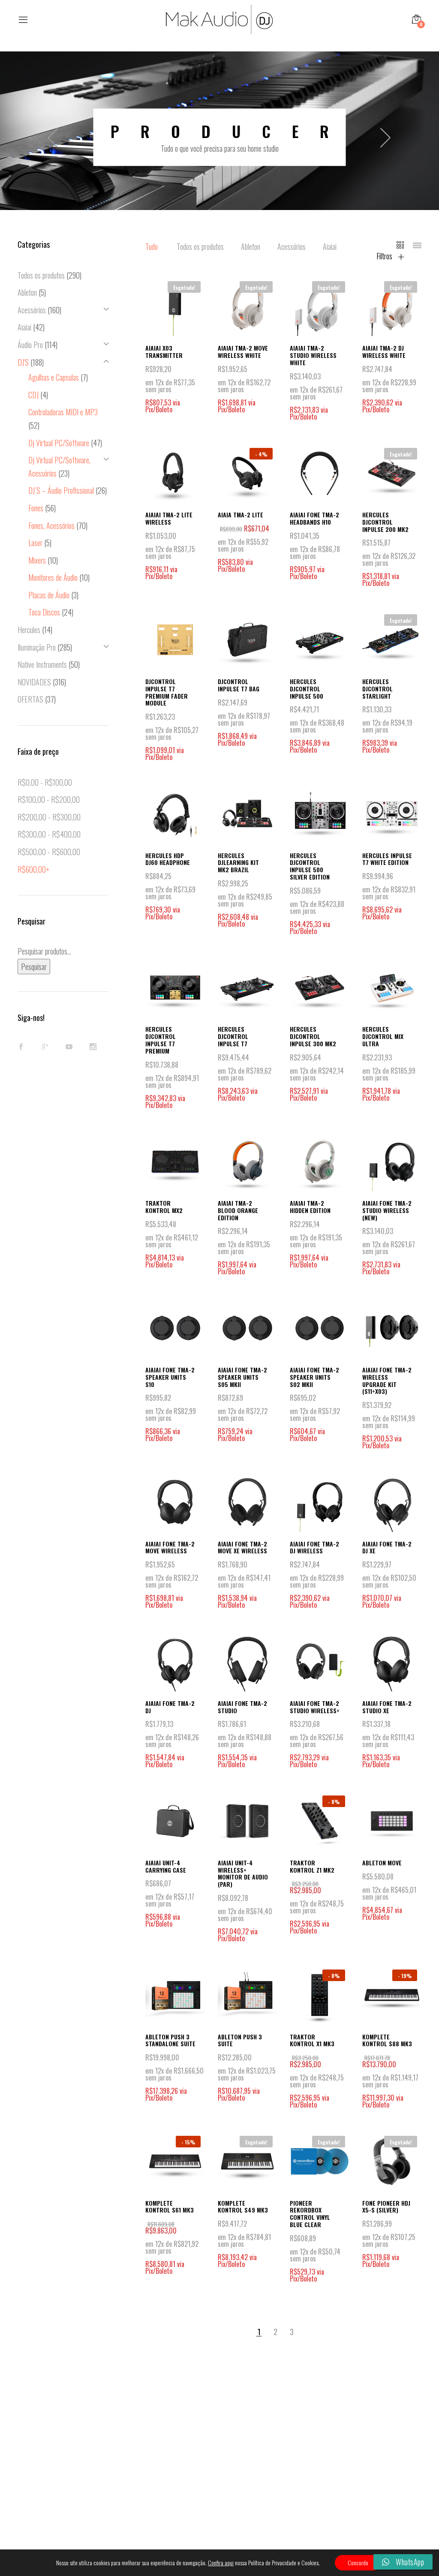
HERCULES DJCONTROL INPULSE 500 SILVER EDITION (310, 866)
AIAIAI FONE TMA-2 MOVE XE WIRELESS (242, 1547)
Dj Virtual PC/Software (59, 443)
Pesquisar (34, 967)
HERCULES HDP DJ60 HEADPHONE (168, 859)
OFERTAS (30, 699)
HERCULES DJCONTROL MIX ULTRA (383, 1036)
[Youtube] (69, 1047)
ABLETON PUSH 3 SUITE (240, 2040)
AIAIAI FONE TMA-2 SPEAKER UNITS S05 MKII (242, 1377)
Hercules (29, 630)
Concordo (358, 2562)
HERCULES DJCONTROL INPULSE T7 (233, 1036)
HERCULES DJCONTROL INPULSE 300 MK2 (313, 1036)
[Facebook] (21, 1047)
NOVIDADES (34, 682)
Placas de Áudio (49, 595)
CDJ (33, 395)
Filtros (385, 256)
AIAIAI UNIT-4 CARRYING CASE (166, 1866)
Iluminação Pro (37, 647)
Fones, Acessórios (51, 525)
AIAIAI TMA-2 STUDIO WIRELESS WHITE (313, 355)
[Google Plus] (45, 1047)
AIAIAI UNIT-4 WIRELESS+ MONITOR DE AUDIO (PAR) (243, 1873)
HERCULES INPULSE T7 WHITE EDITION (387, 859)
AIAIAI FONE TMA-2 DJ (170, 1707)
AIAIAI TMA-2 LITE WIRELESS (169, 518)
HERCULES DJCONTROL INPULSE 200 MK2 (385, 522)
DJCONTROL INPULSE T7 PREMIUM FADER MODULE (167, 692)
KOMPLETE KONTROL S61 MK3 (170, 2207)
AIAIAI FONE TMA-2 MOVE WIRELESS (170, 1547)
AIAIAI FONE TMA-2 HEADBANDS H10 (314, 518)
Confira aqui (221, 2563)
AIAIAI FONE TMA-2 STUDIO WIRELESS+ (315, 1707)
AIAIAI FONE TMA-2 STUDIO (242, 1707)
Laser (35, 543)
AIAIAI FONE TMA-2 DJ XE (387, 1547)
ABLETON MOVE (382, 1863)
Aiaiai (330, 246)
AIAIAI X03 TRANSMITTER (164, 351)
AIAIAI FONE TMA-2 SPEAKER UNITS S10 (170, 1377)
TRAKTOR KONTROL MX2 (164, 1207)
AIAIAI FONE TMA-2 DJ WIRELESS (314, 1547)
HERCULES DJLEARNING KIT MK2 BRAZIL (238, 863)
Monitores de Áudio (53, 577)
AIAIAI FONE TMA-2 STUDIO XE (387, 1707)
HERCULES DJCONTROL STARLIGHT (377, 689)
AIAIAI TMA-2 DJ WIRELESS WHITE (384, 351)
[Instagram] (93, 1047)
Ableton (251, 246)
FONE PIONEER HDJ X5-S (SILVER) (386, 2207)
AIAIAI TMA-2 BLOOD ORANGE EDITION (238, 1210)
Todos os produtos (200, 246)
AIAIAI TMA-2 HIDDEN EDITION (310, 1207)
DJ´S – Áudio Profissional (61, 490)
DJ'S (23, 362)
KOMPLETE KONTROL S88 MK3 (387, 2040)
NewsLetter (234, 2443)
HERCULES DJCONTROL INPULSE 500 (307, 689)
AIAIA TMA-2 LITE (241, 515)
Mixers (37, 560)
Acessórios (292, 246)
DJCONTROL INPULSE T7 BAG (239, 685)
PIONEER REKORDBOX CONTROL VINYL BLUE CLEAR (310, 2214)
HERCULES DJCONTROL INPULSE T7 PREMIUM (161, 1040)
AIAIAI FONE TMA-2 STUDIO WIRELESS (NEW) (387, 1210)
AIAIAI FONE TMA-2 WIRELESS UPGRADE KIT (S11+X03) (387, 1380)
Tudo (152, 246)
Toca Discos (44, 612)
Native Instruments (42, 664)
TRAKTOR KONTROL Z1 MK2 (312, 1866)
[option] (219, 137)
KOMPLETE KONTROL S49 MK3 (243, 2207)
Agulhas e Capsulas (54, 377)
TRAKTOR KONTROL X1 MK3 (312, 2040)
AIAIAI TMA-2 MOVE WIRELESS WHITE (243, 351)
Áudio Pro (30, 345)
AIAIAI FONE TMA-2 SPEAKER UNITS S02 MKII (314, 1377)
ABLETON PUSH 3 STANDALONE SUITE (170, 2040)
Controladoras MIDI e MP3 (63, 412)
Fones (36, 508)
